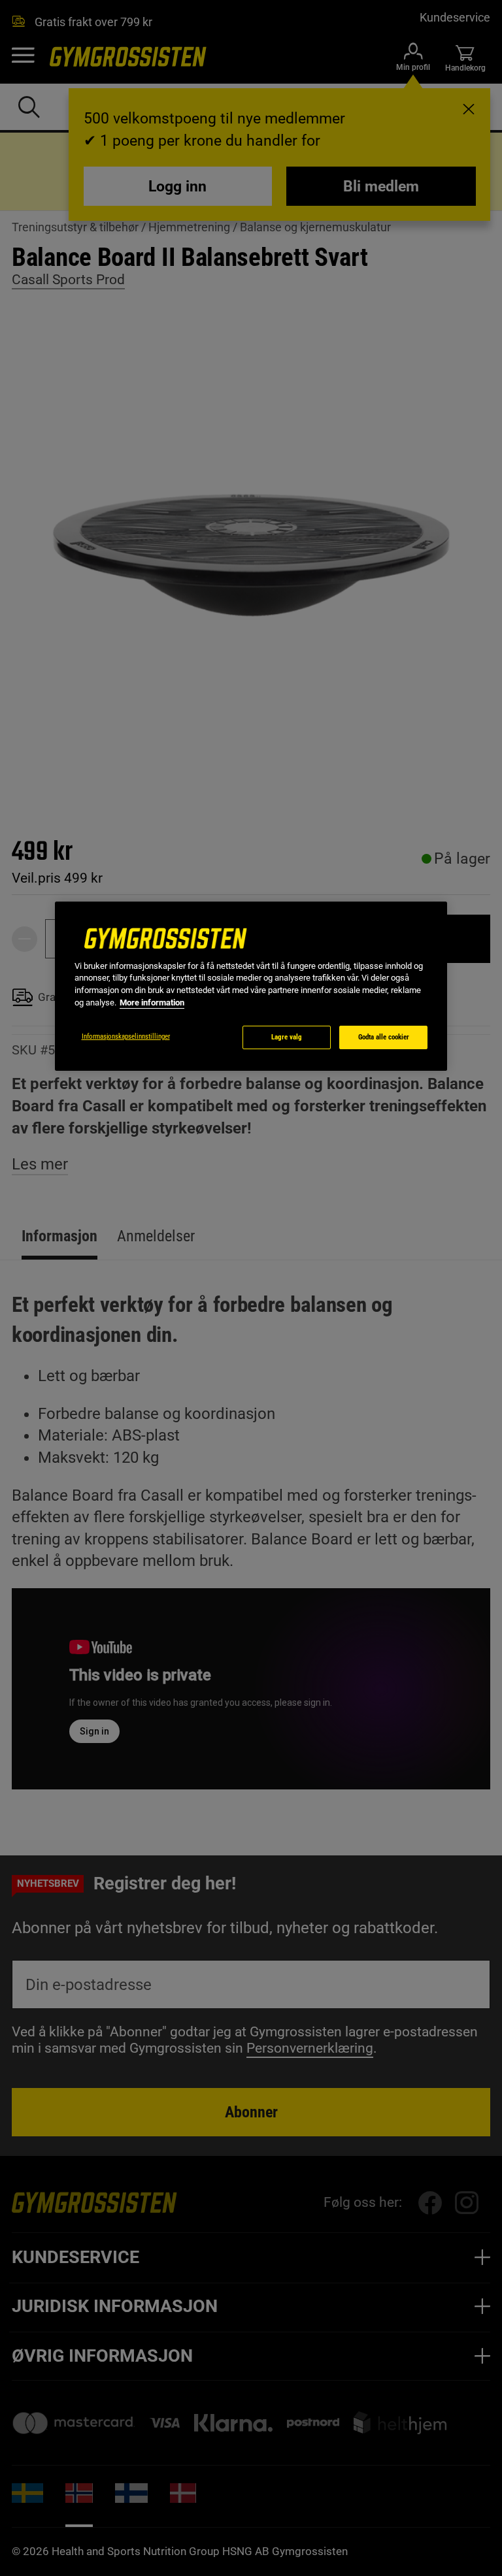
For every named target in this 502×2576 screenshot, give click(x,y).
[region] (251, 986)
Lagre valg (287, 1037)
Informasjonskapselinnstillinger (126, 1036)
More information (152, 1003)
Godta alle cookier (384, 1037)
